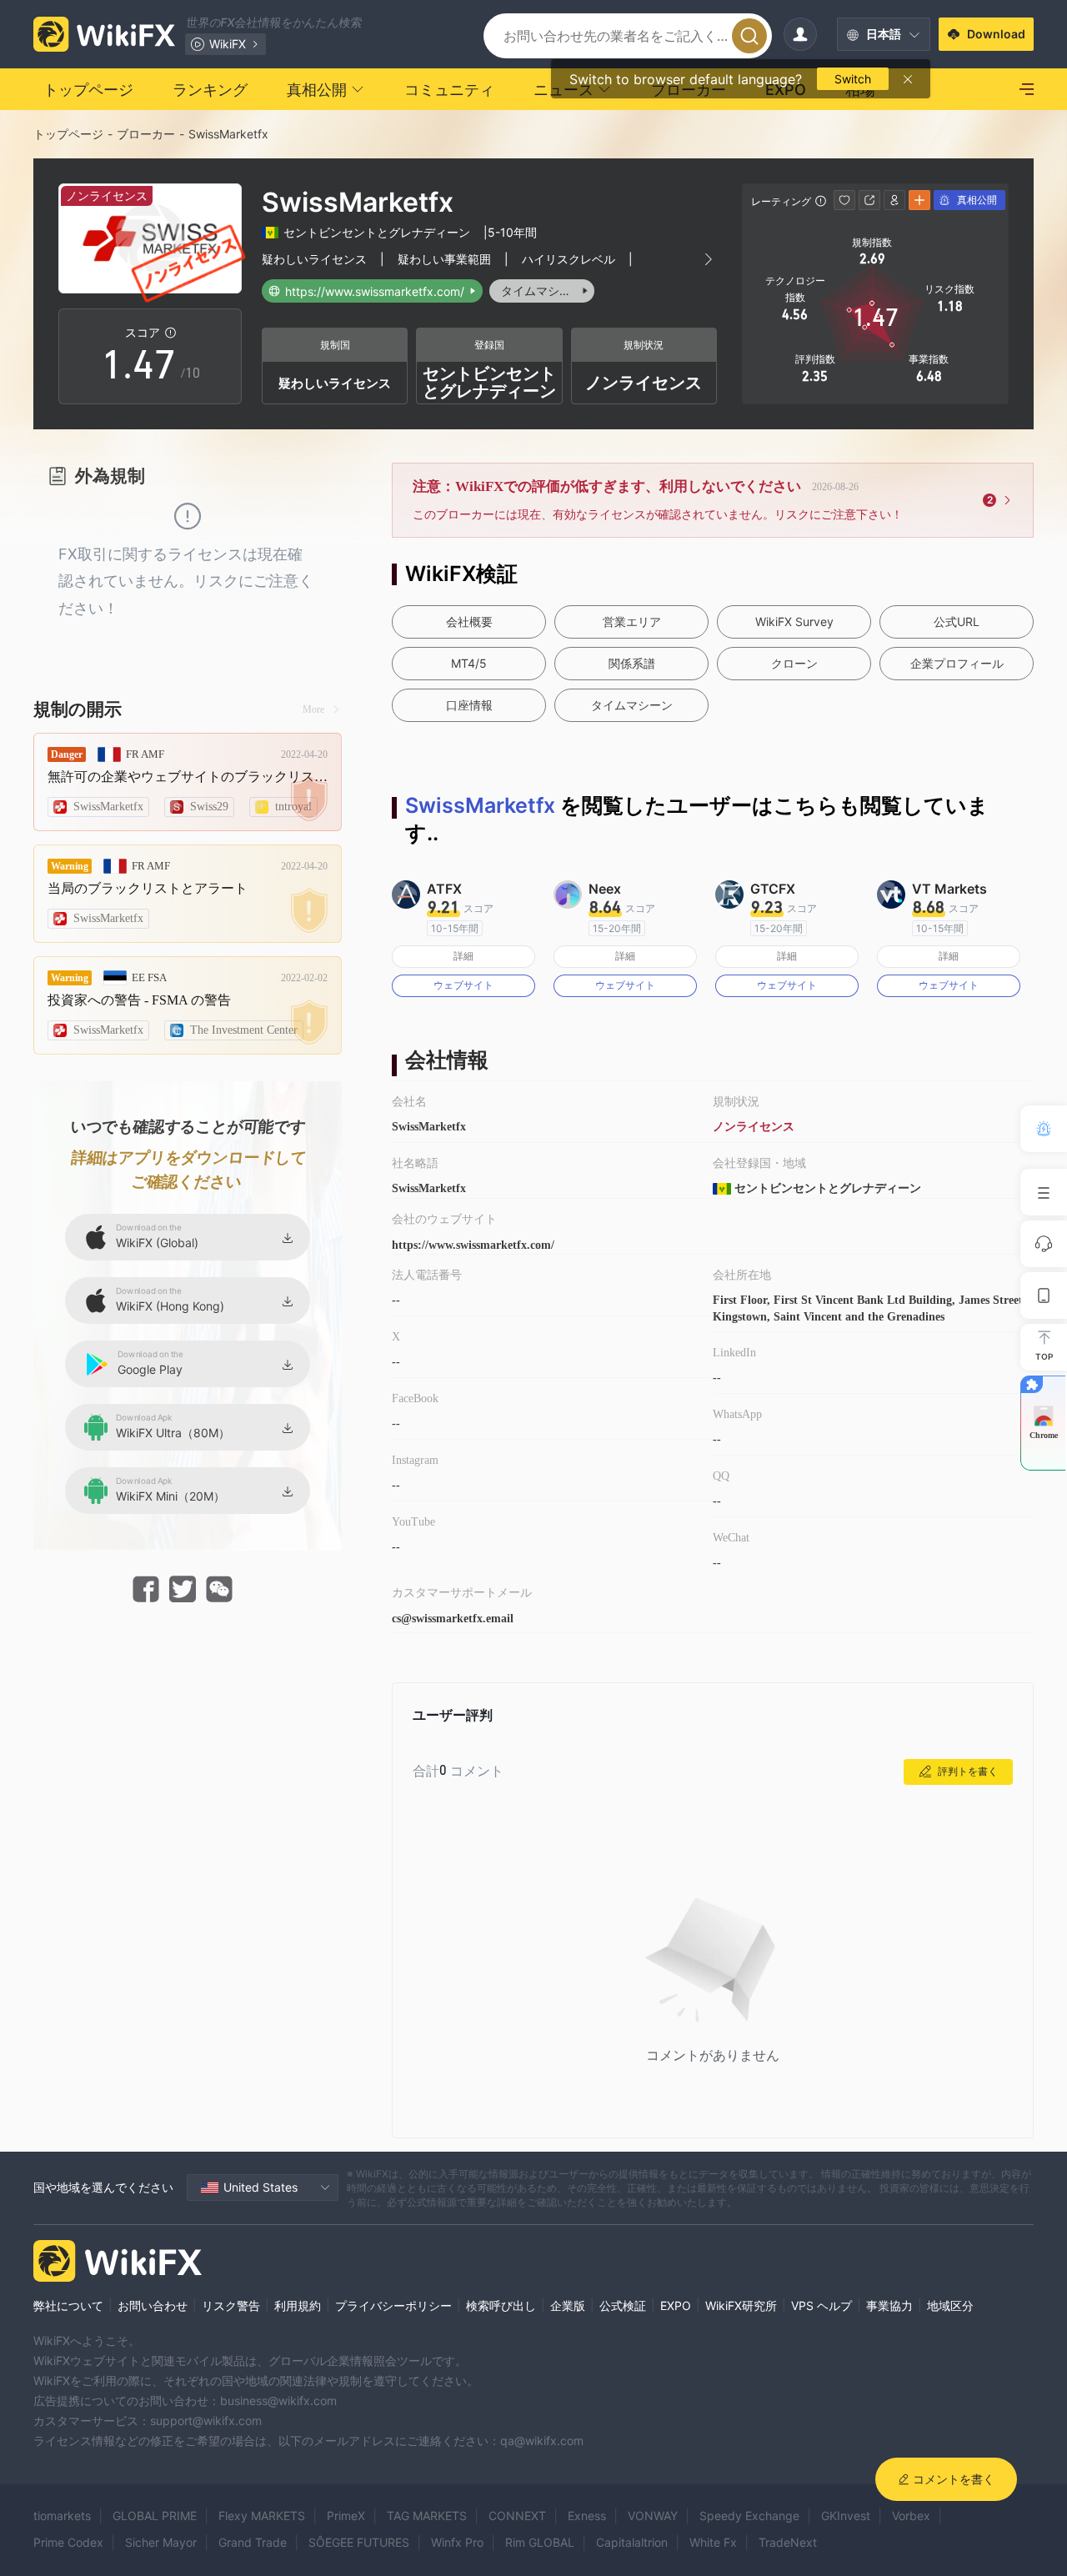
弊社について (68, 2305)
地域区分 (950, 2305)
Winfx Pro (457, 2542)
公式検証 (623, 2305)
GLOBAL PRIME (155, 2516)
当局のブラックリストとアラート (148, 888)
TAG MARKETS (427, 2516)
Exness (587, 2516)
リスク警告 (231, 2305)
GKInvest (846, 2516)
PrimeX (346, 2516)
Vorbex (911, 2516)
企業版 (568, 2305)
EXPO (676, 2305)
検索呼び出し (501, 2305)
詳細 (463, 956)
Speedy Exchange (749, 2516)
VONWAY (653, 2516)
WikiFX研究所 (741, 2305)
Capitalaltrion (632, 2542)
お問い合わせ (153, 2305)
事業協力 (889, 2305)
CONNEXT (517, 2516)
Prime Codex (68, 2542)
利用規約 (298, 2305)
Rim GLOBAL (540, 2542)
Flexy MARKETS (262, 2516)
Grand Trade (253, 2542)
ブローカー (146, 134)
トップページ (68, 134)
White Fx (713, 2542)
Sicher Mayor (161, 2542)
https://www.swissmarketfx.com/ (473, 1245)
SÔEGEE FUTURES (359, 2542)
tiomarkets (62, 2516)
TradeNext (788, 2542)
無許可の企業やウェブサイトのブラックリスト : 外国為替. (188, 777)
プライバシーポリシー (393, 2305)
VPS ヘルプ (822, 2305)
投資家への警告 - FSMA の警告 (139, 1000)
